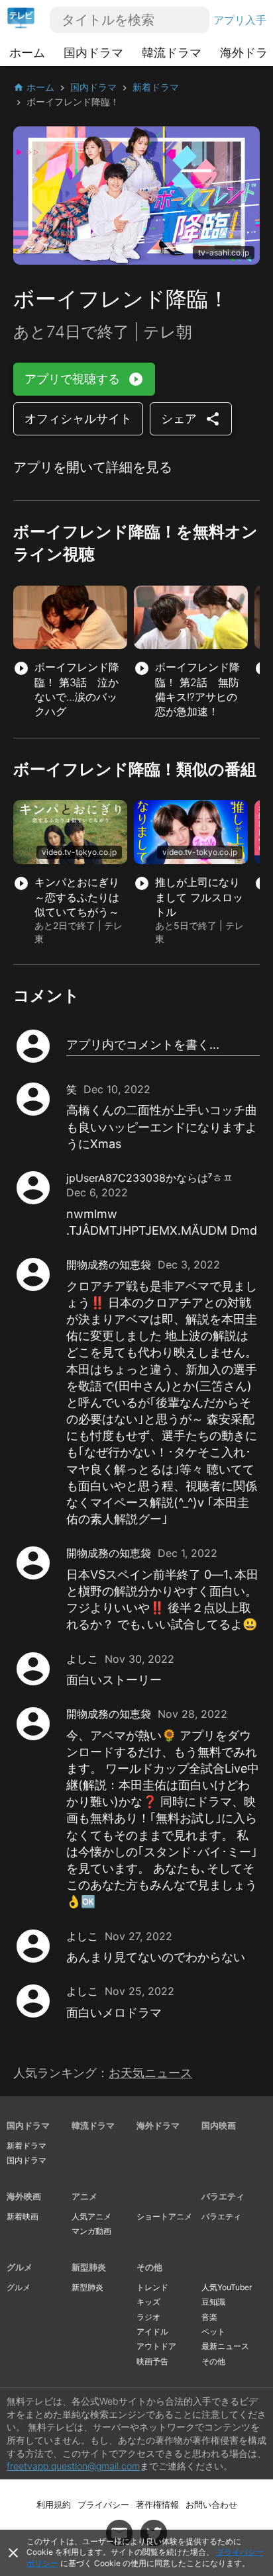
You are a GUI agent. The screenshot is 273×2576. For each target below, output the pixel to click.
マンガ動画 (91, 2231)
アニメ (84, 2196)
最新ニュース (225, 2346)
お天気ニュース (150, 2073)
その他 (149, 2267)
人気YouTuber (227, 2287)
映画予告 (152, 2361)
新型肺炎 (89, 2267)
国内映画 (219, 2125)
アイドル (152, 2332)
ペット (213, 2332)
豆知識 (213, 2302)
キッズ (148, 2302)
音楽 (209, 2317)
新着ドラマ (27, 2146)
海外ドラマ (158, 2125)
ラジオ (148, 2317)
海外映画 (24, 2196)
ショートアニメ (164, 2216)
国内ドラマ (93, 53)
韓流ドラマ (172, 53)
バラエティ (223, 2196)
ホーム (27, 53)
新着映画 (23, 2216)
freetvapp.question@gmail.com (73, 2466)
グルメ (20, 2267)
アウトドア (156, 2346)
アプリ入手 (240, 20)
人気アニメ (91, 2216)
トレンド (152, 2287)
